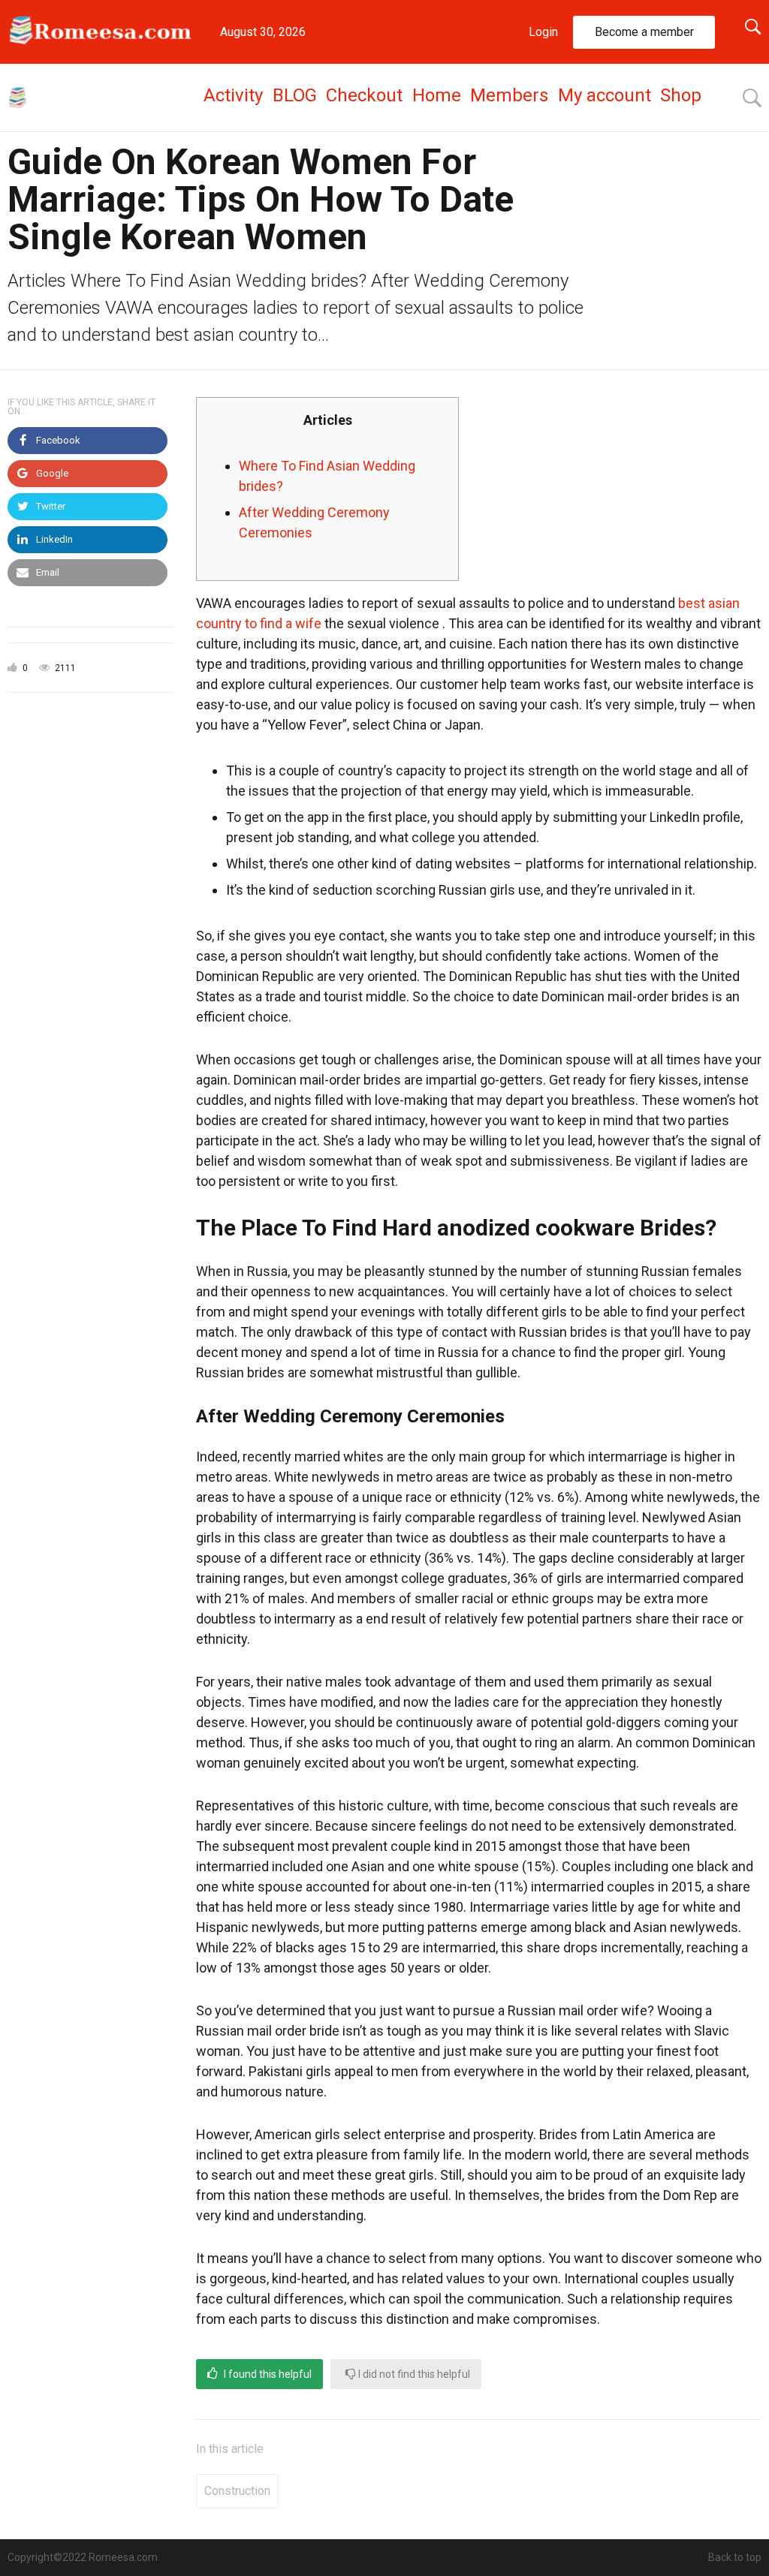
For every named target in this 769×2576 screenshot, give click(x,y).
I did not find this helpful (413, 2374)
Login (543, 32)
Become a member (644, 32)
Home (437, 95)
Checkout (364, 95)
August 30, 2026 (263, 32)
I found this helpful (267, 2374)
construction (237, 2491)
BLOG (295, 95)
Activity (233, 95)
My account (605, 95)
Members (509, 95)
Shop (681, 95)
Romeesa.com (123, 2557)
